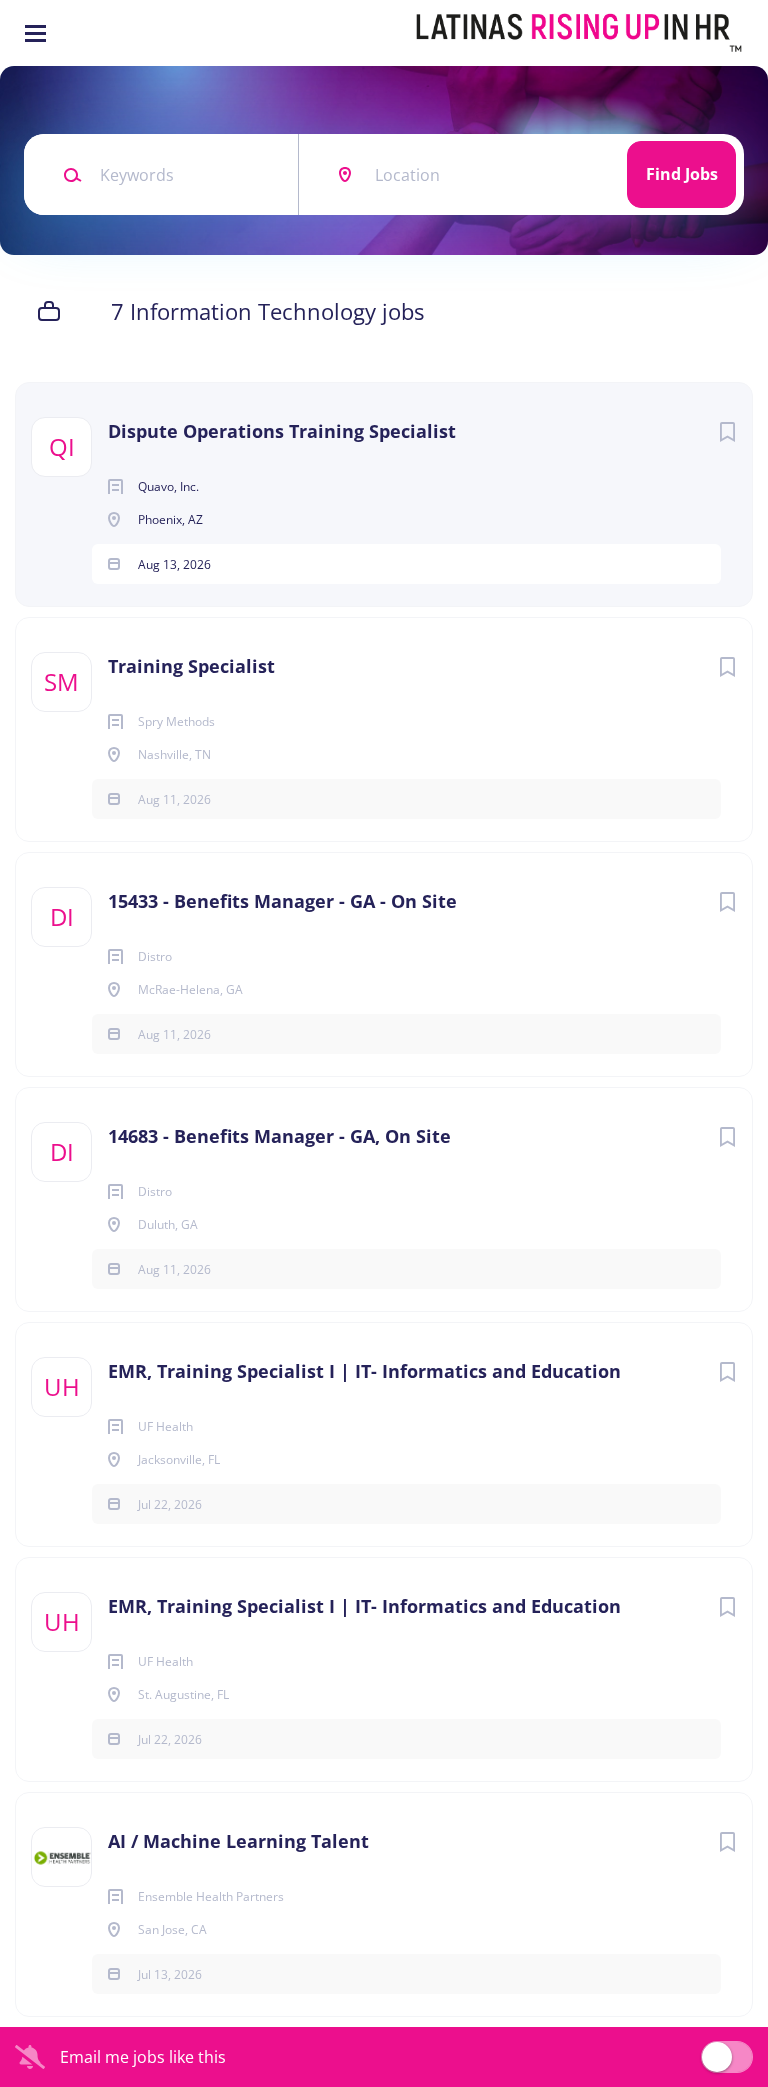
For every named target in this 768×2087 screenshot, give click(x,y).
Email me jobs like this (143, 2057)
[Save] (727, 431)
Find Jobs (682, 174)
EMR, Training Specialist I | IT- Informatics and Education (364, 1371)
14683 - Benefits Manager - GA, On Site (279, 1136)
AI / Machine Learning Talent (238, 1841)
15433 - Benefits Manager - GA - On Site (282, 901)
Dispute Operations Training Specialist (282, 431)
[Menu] (35, 33)
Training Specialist (191, 666)
